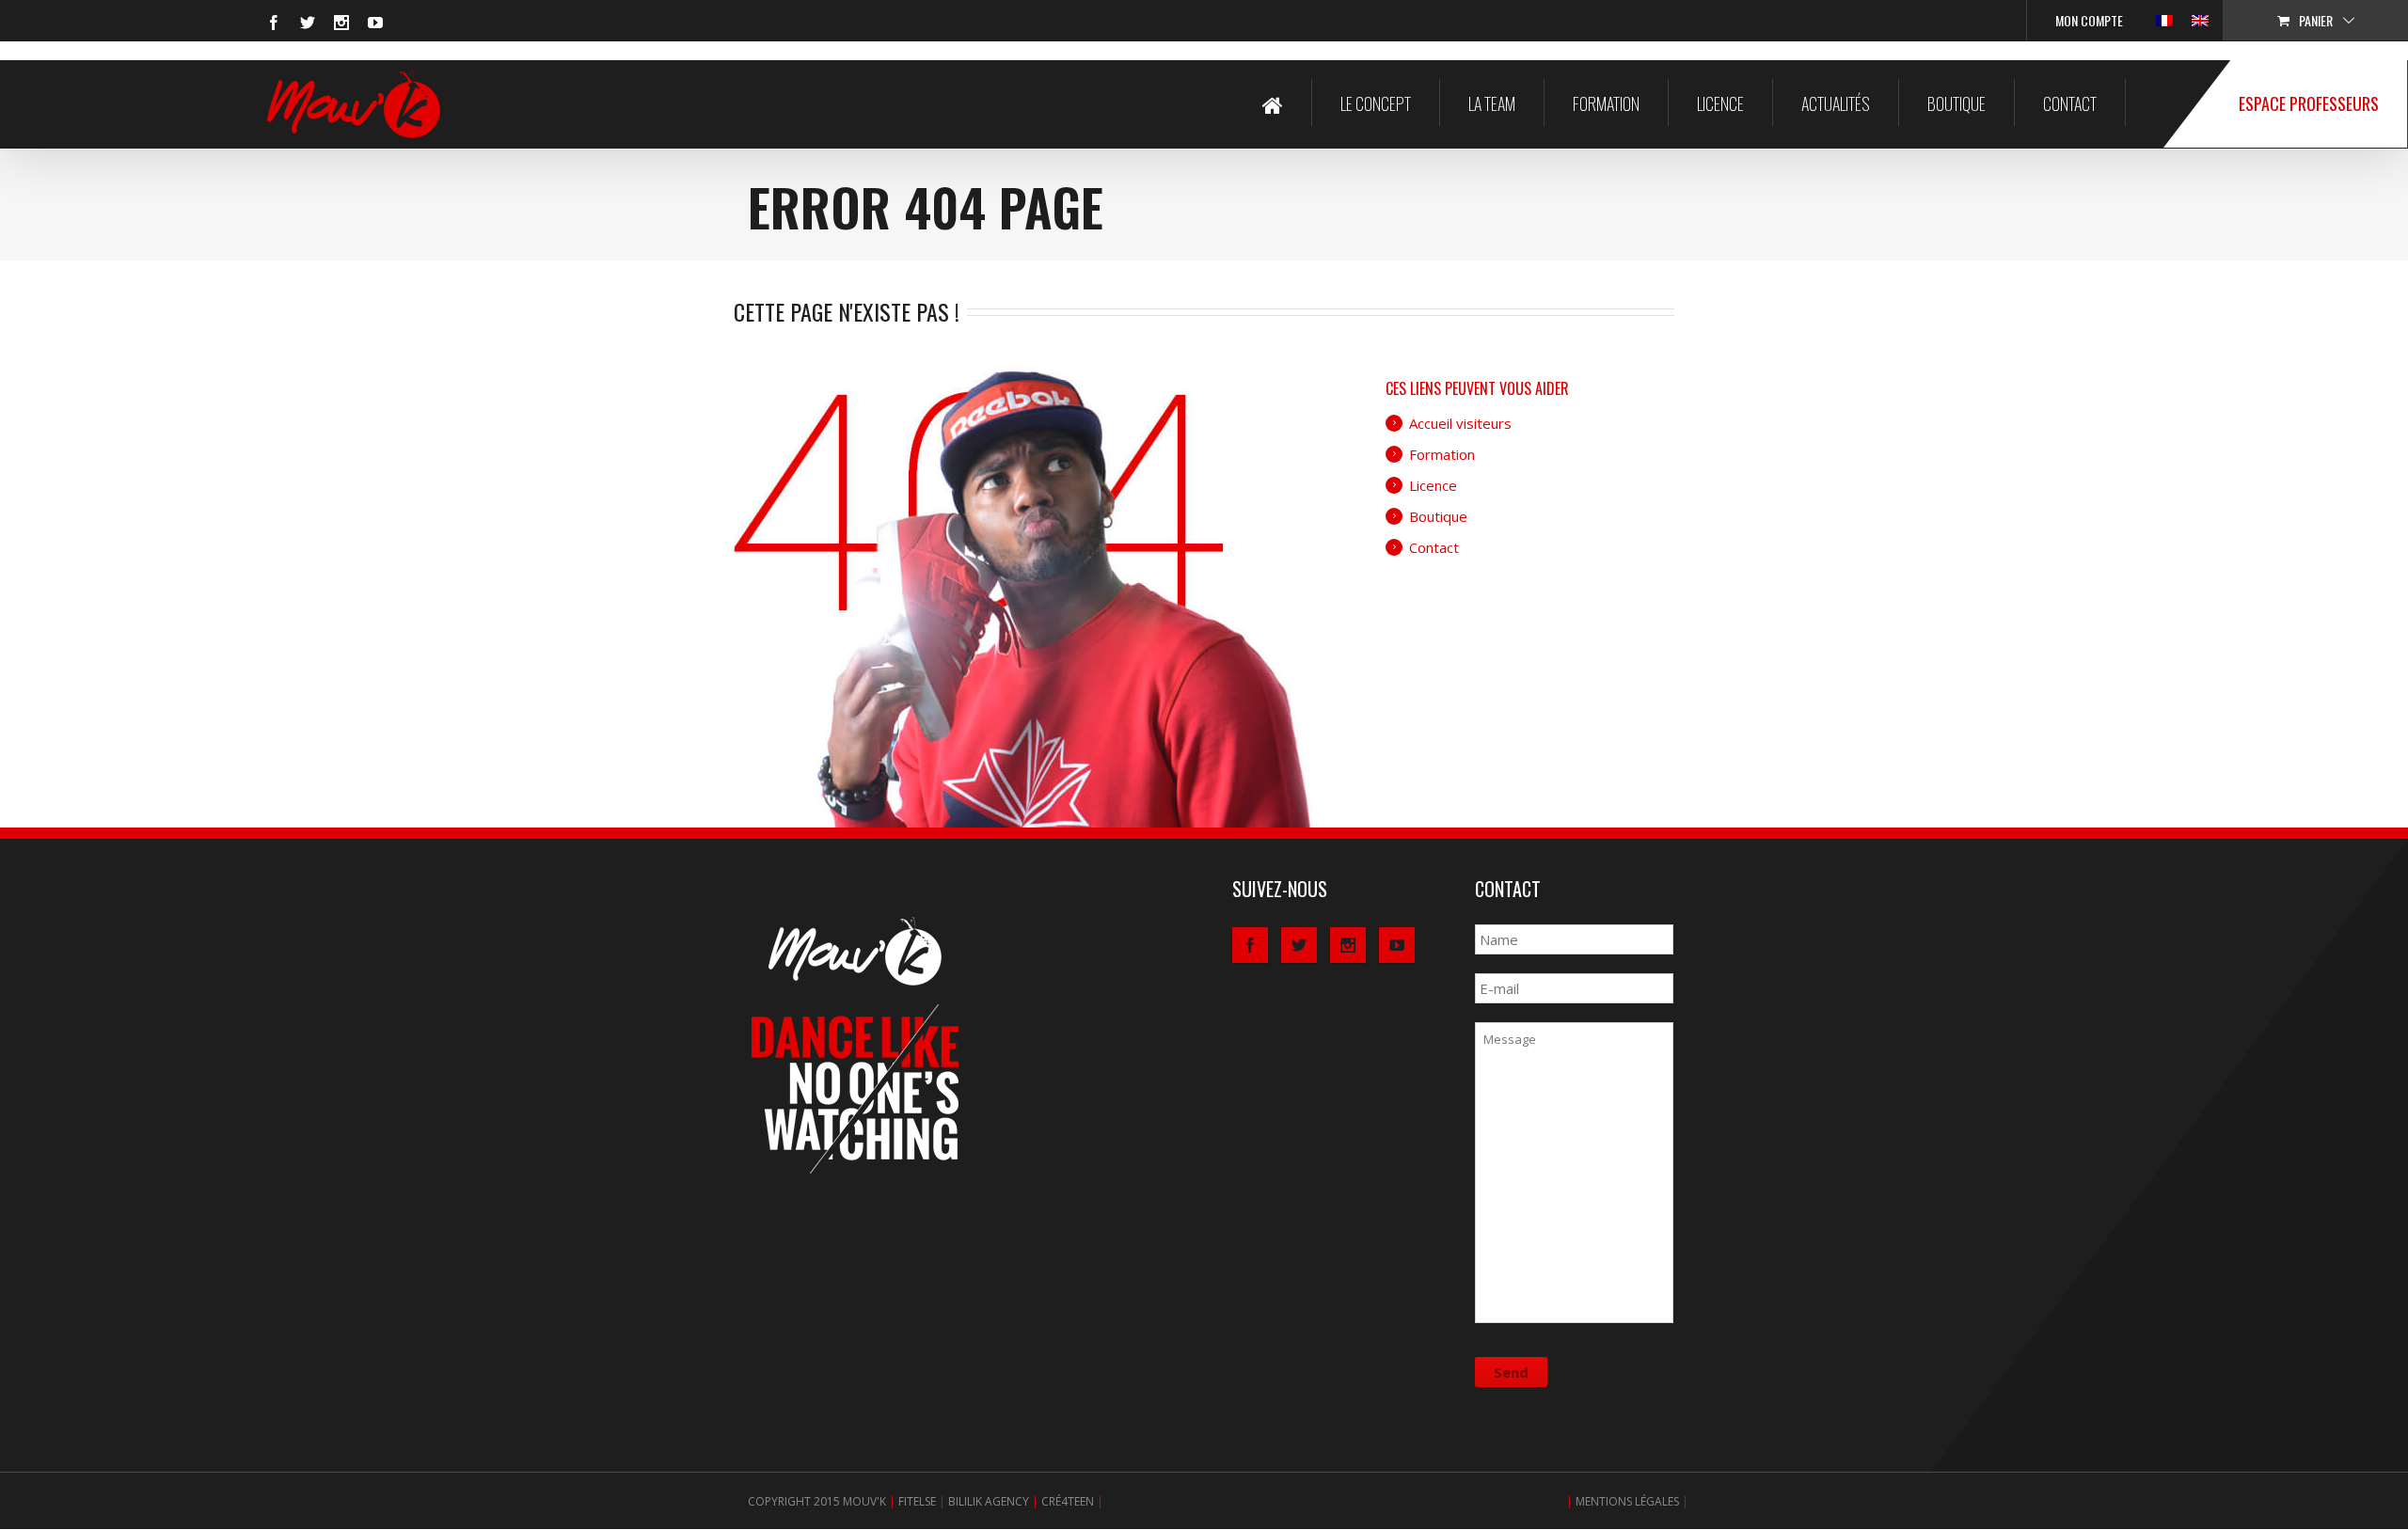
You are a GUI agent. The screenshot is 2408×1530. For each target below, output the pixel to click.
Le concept (1376, 103)
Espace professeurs (2309, 103)
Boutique (1956, 103)
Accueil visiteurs (1460, 423)
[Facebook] (274, 23)
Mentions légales (1627, 1501)
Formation (1606, 103)
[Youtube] (375, 23)
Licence (1720, 103)
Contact (2070, 103)
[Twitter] (308, 23)
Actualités (1836, 103)
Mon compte (2089, 20)
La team (1492, 103)
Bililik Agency (989, 1501)
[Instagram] (341, 23)
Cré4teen (1068, 1501)
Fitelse (917, 1501)
